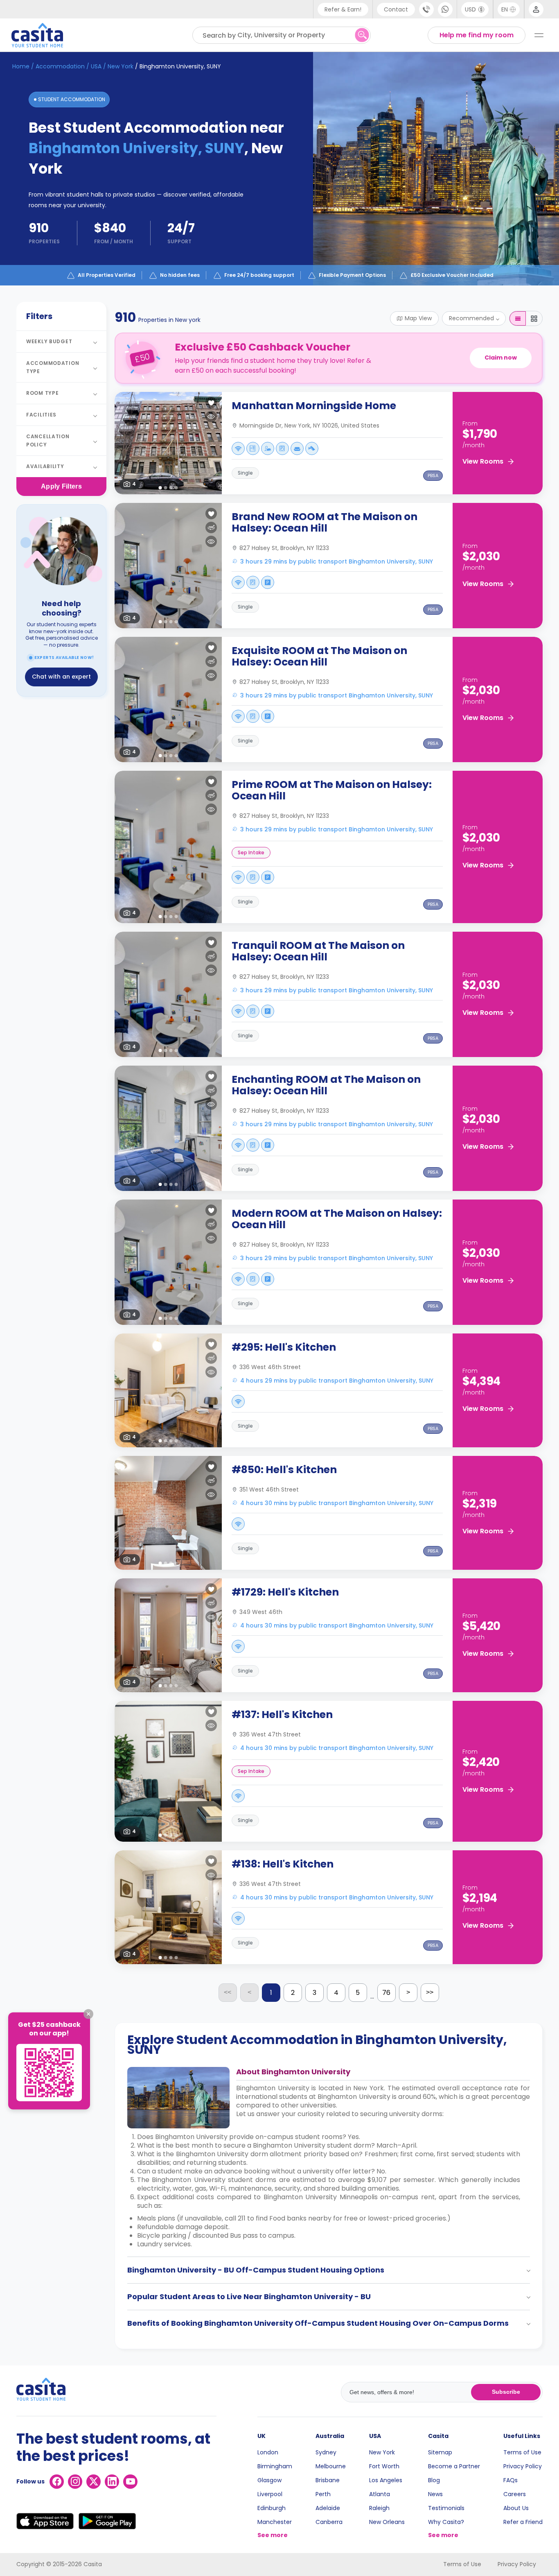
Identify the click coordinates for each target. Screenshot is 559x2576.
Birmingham (275, 2466)
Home (21, 66)
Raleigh (379, 2508)
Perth (323, 2494)
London (268, 2452)
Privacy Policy (523, 2466)
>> (430, 1992)
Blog (434, 2480)
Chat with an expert (61, 677)
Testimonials (446, 2508)
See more (273, 2535)
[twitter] (94, 2482)
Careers (515, 2494)
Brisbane (328, 2480)
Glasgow (269, 2480)
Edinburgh (272, 2508)
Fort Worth (384, 2466)
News (435, 2494)
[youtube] (130, 2482)
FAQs (511, 2480)
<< (228, 1992)
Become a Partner (454, 2466)
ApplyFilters (61, 486)
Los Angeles (386, 2480)
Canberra (329, 2522)
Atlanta (380, 2494)
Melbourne (331, 2466)
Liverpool (270, 2494)
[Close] (88, 2014)
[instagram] (75, 2482)
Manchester (275, 2522)
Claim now (501, 358)
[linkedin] (112, 2482)
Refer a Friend (523, 2522)
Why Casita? (446, 2522)
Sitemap (440, 2452)
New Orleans (387, 2522)
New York (382, 2452)
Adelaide (328, 2508)
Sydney (326, 2452)
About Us (516, 2508)
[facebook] (57, 2482)
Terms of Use (522, 2452)
